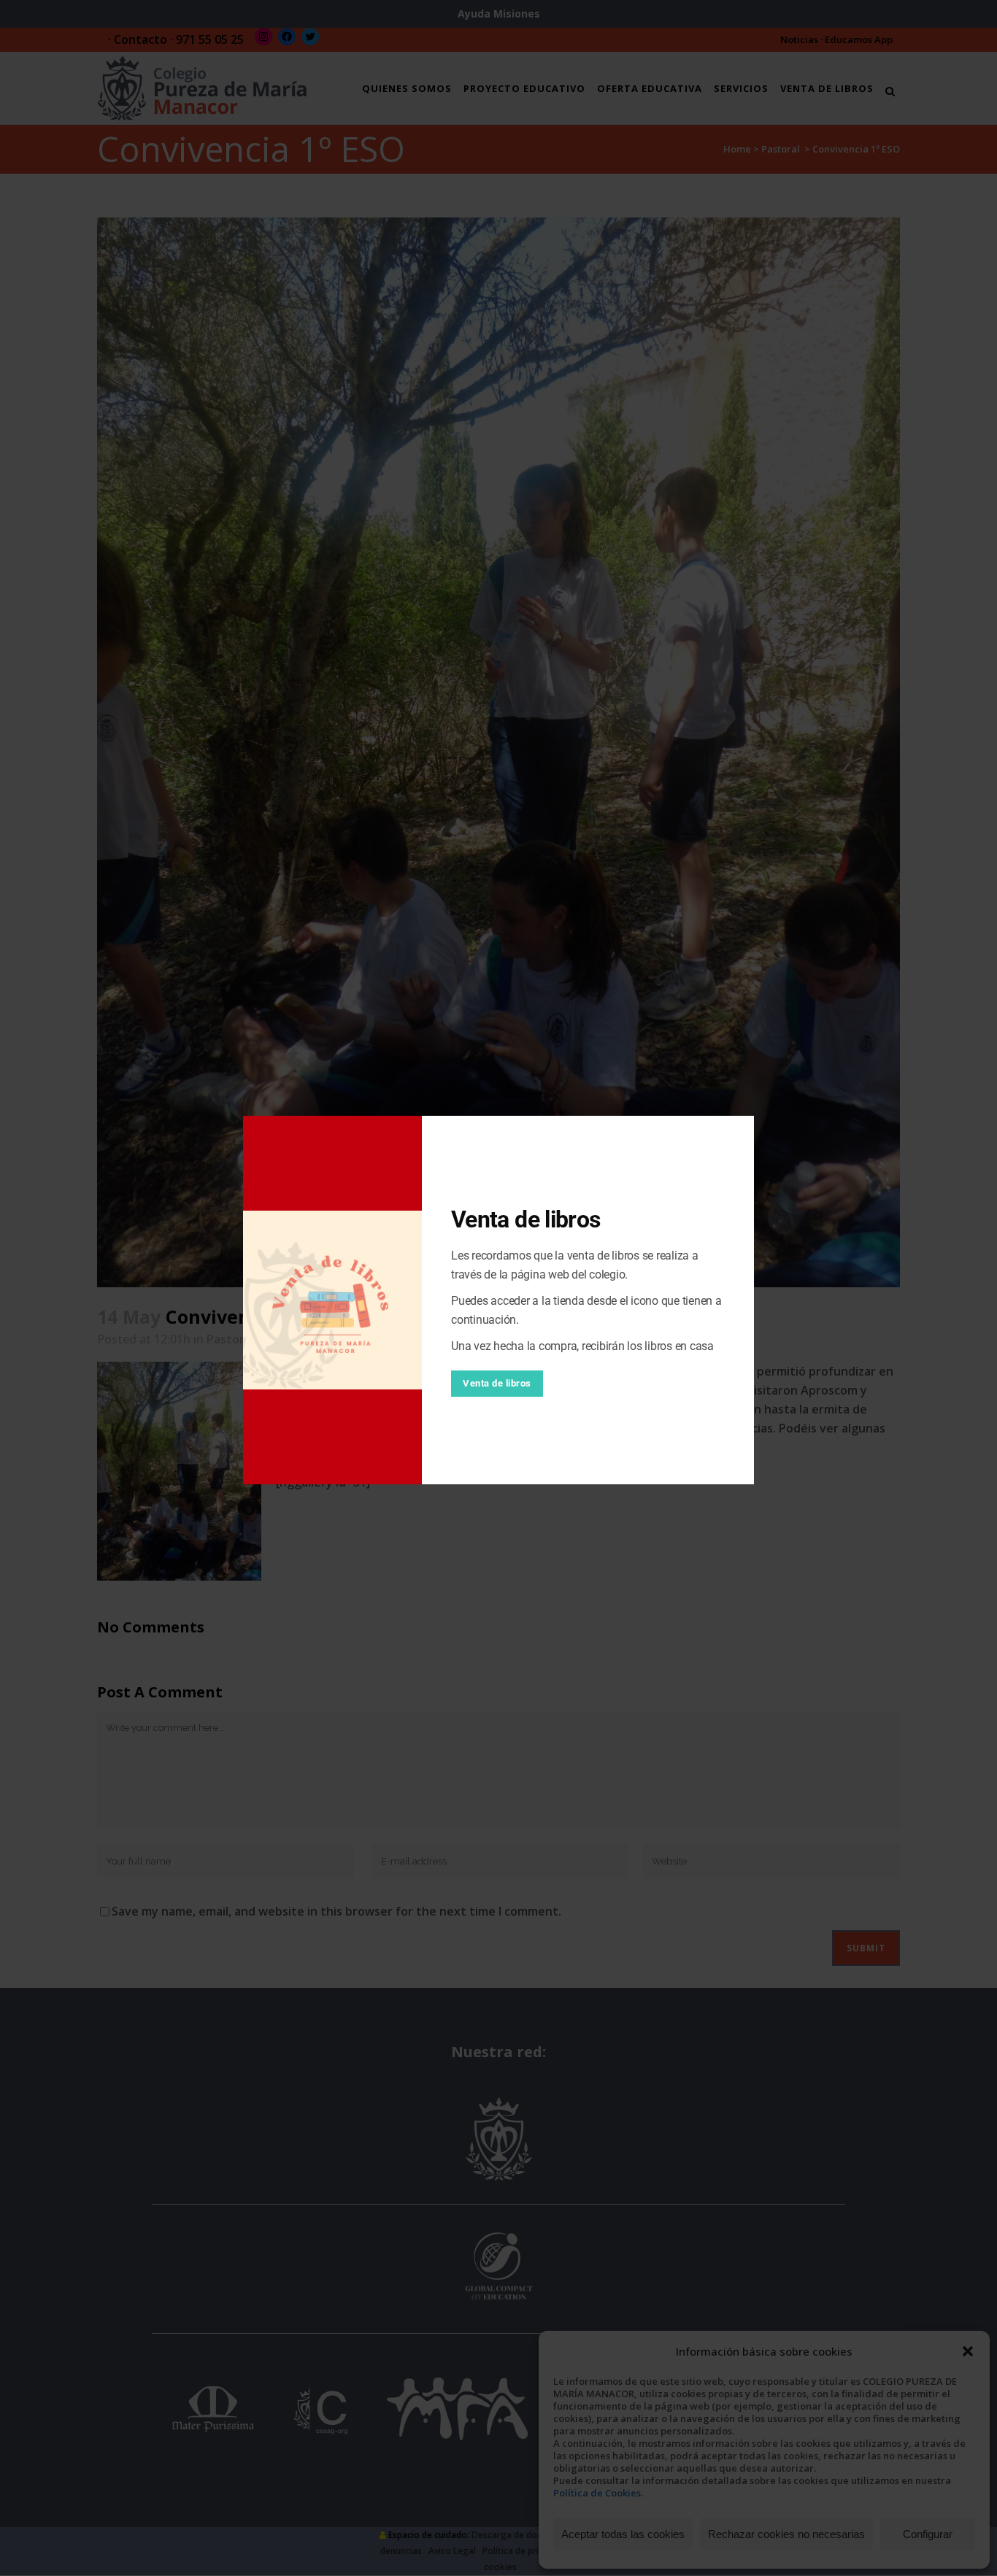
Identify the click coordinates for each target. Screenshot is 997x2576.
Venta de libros (497, 1383)
